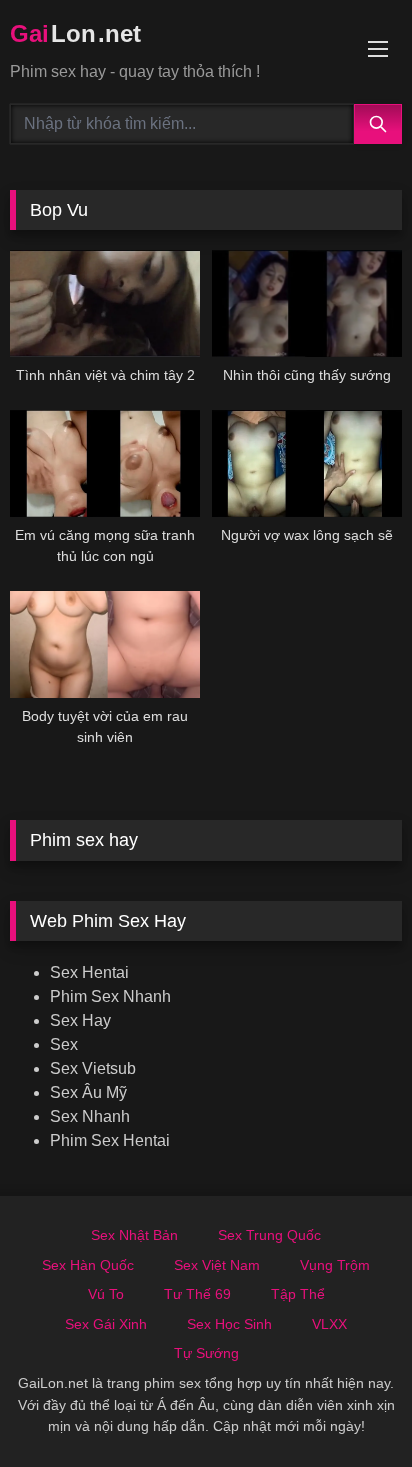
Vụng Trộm (335, 1265)
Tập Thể (298, 1294)
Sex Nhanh (90, 1116)
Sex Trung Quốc (269, 1235)
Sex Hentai (89, 972)
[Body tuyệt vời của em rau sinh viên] (105, 644)
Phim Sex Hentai (110, 1140)
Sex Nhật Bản (134, 1235)
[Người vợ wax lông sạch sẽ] (307, 463)
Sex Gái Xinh (106, 1324)
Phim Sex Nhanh (110, 996)
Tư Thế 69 (197, 1294)
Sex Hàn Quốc (88, 1265)
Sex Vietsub (93, 1068)
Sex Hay (80, 1020)
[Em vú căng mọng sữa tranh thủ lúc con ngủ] (105, 463)
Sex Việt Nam (217, 1265)
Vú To (106, 1294)
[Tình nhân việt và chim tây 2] (105, 303)
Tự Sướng (206, 1353)
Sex (64, 1044)
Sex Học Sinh (229, 1324)
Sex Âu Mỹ (88, 1092)
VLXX (329, 1324)
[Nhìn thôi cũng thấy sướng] (307, 303)
